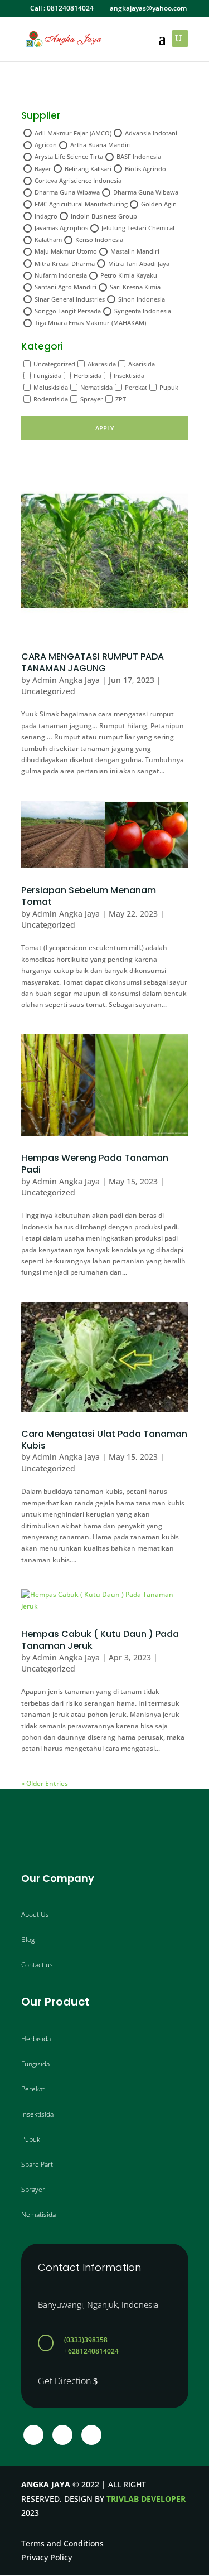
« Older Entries (45, 1783)
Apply (105, 428)
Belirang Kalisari (88, 169)
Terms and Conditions (62, 2543)
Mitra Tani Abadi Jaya (139, 263)
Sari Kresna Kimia (135, 287)
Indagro (46, 216)
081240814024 (70, 8)
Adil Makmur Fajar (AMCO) (73, 133)
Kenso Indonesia (99, 239)
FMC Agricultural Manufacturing (81, 204)
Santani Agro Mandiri (65, 287)
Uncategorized (54, 364)
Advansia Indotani (151, 133)
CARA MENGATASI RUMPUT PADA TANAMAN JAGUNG (93, 662)
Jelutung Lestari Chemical (138, 228)
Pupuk (169, 387)
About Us (35, 1914)
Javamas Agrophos (61, 228)
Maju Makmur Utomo (66, 251)
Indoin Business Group (104, 216)
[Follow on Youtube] (91, 2435)
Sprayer (92, 399)
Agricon (46, 145)
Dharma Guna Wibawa (67, 192)
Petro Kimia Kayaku (129, 275)
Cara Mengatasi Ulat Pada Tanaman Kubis (104, 1440)
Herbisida (88, 376)
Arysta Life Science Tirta (69, 156)
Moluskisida (51, 387)
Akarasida (102, 364)
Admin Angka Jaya (66, 680)
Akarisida (142, 364)
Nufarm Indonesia (61, 275)
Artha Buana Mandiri (101, 145)
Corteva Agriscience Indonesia (78, 180)
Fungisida (47, 376)
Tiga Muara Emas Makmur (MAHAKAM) (90, 323)
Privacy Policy (47, 2557)
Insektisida (129, 376)
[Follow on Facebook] (33, 2435)
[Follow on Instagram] (62, 2435)
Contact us (37, 1965)
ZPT (121, 399)
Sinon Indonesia (142, 299)
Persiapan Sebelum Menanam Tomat (89, 896)
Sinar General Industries (70, 299)
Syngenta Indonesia (143, 311)
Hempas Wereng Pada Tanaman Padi (95, 1164)
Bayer (43, 169)
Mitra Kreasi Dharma (65, 263)
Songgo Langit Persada (68, 311)
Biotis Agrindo (145, 169)
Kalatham (48, 239)
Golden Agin (159, 204)
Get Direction (64, 2381)
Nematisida (96, 387)
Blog (28, 1940)
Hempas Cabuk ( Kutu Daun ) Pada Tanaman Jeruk (100, 1640)
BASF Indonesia (139, 156)
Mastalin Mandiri (135, 251)
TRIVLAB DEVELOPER (146, 2499)
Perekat (136, 387)
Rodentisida (51, 399)
